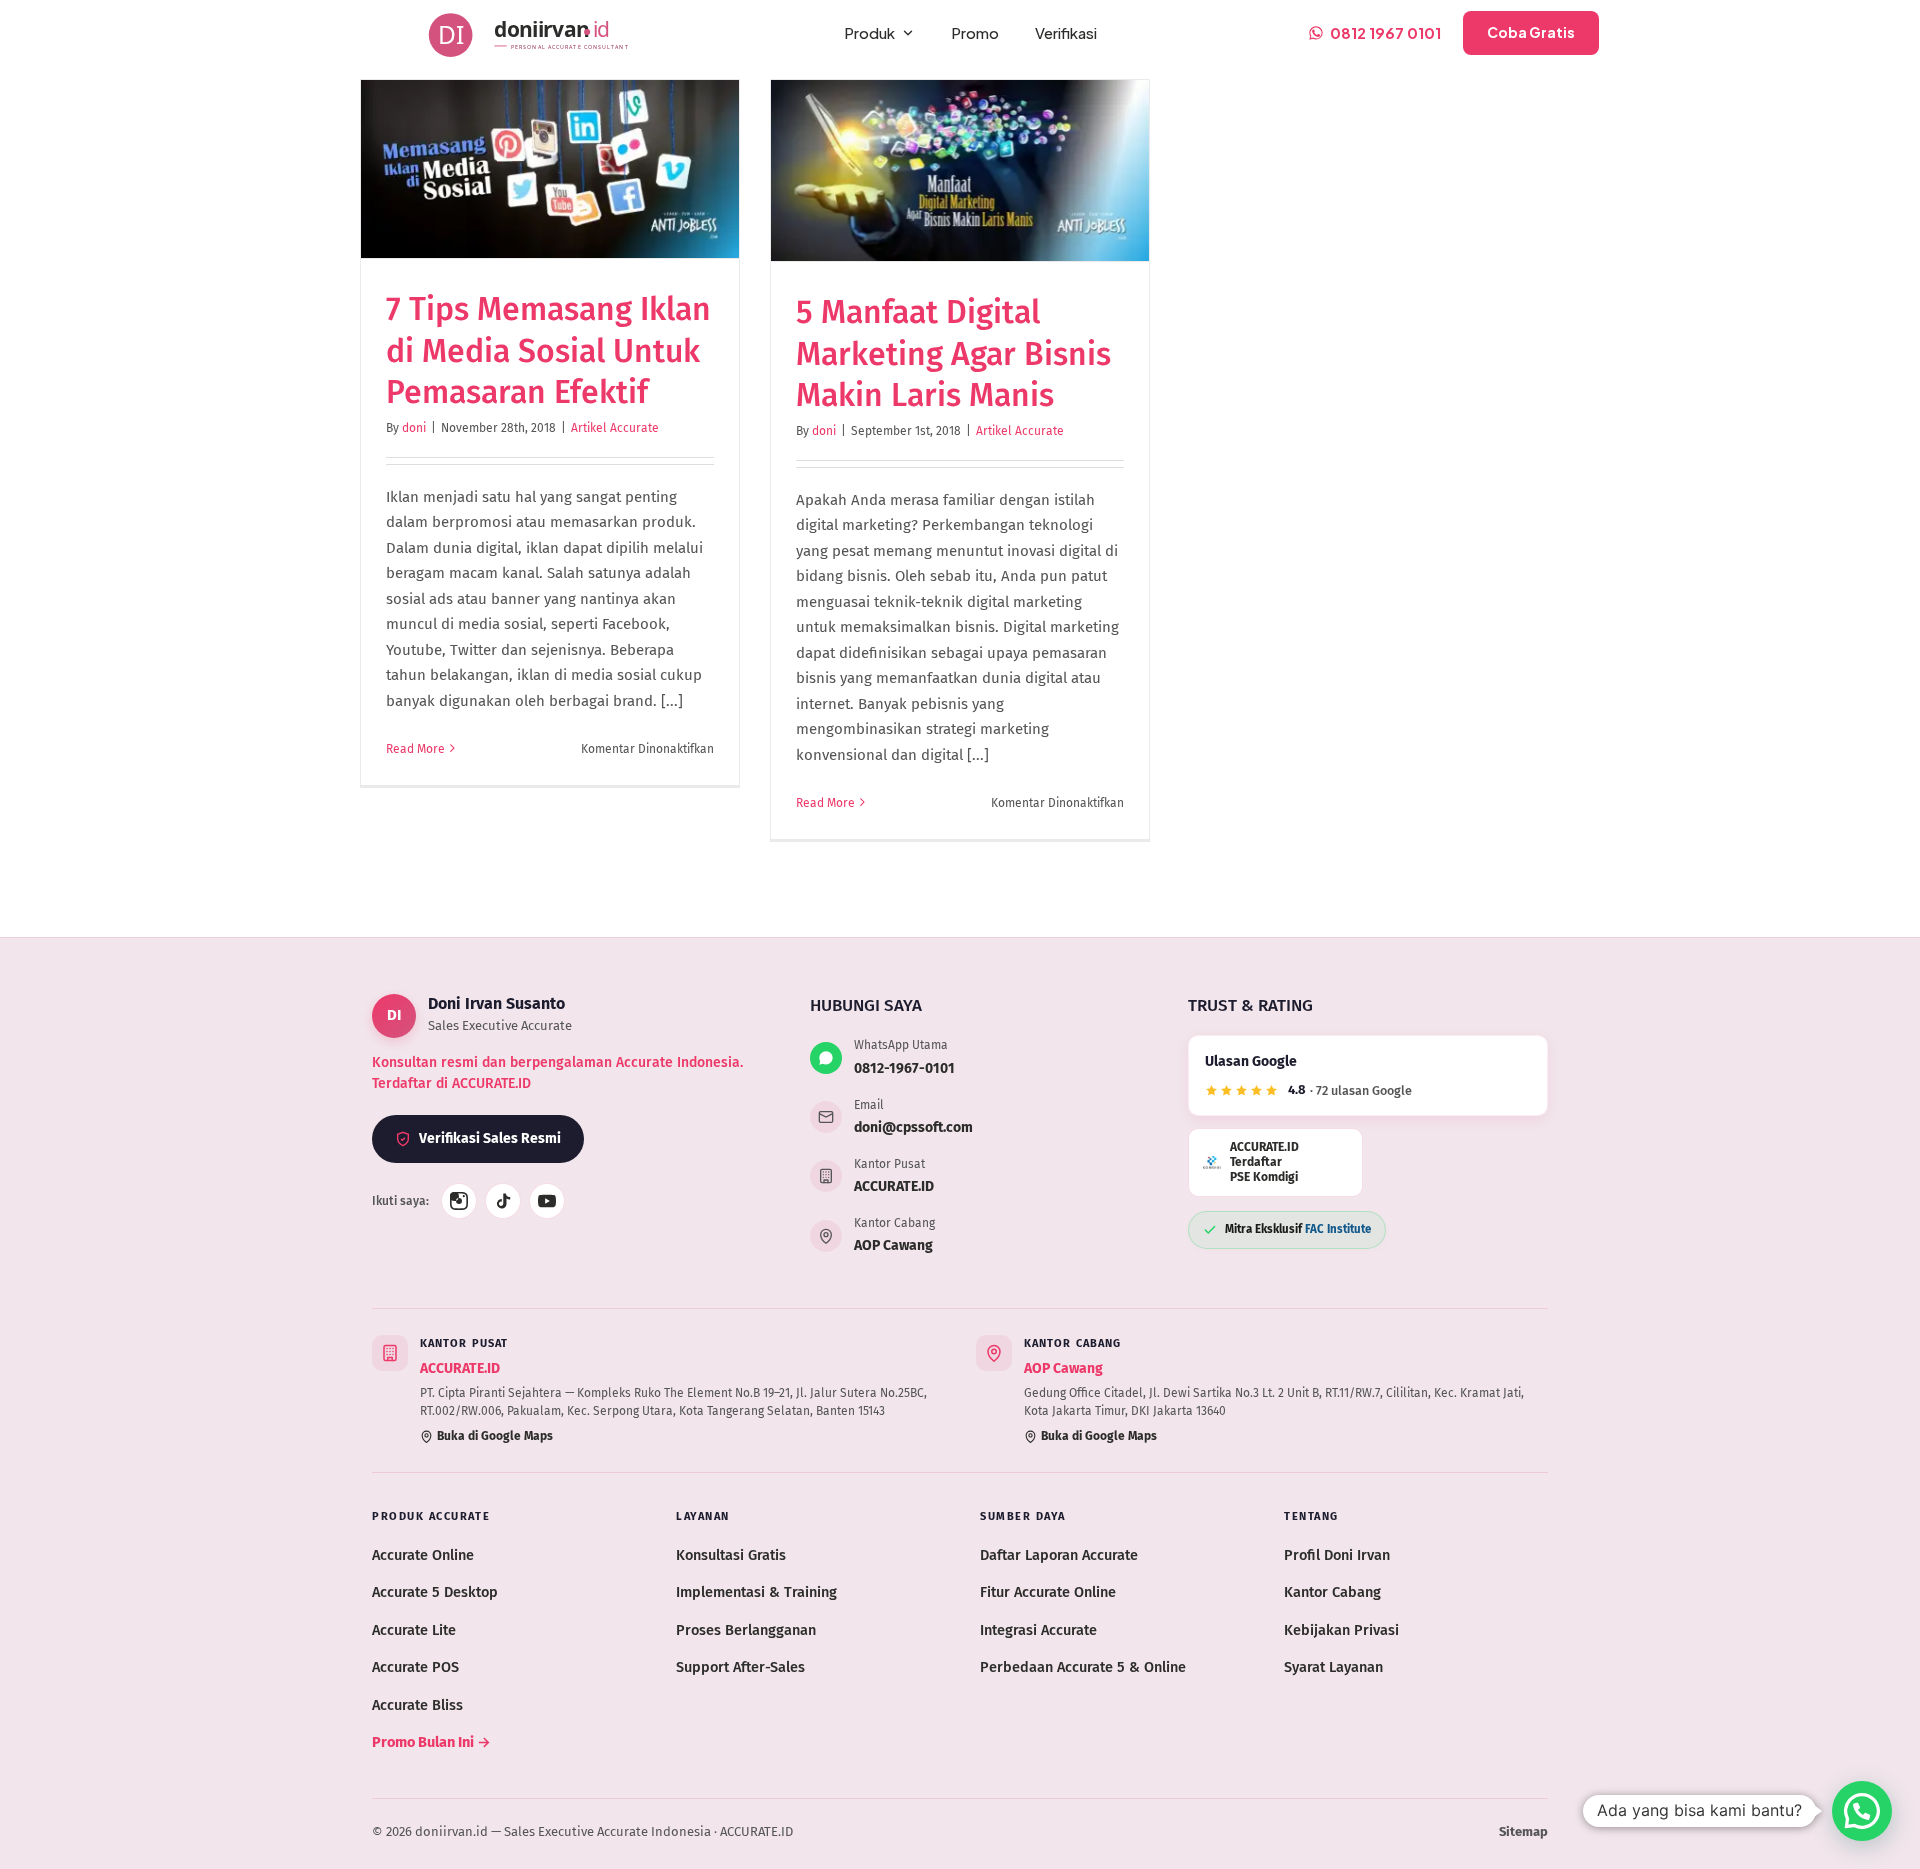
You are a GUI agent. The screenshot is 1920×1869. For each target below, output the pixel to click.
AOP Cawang (893, 1245)
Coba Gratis (1531, 32)
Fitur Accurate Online (1048, 1592)
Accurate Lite (414, 1630)
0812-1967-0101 (904, 1068)
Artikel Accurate (615, 428)
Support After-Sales (740, 1667)
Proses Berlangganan (746, 1630)
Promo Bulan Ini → (431, 1742)
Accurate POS (415, 1667)
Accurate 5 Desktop (435, 1592)
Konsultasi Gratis (731, 1555)
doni (414, 428)
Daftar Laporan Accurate (1059, 1555)
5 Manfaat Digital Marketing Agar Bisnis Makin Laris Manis (953, 353)
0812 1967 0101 (1385, 32)
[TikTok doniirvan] (503, 1201)
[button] (1862, 1811)
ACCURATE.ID (894, 1186)
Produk (869, 32)
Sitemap (1523, 1831)
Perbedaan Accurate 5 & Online (1083, 1667)
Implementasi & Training (756, 1592)
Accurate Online (423, 1555)
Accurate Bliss (417, 1705)
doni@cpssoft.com (913, 1127)
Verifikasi (1066, 32)
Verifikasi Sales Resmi (490, 1138)
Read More (415, 749)
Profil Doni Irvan (1337, 1555)
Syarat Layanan (1333, 1667)
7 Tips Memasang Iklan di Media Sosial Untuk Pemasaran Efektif (548, 350)
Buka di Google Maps (495, 1436)
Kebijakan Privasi (1341, 1630)
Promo (975, 32)
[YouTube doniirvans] (547, 1201)
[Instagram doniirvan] (459, 1201)
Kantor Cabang (1332, 1592)
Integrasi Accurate (1038, 1630)
